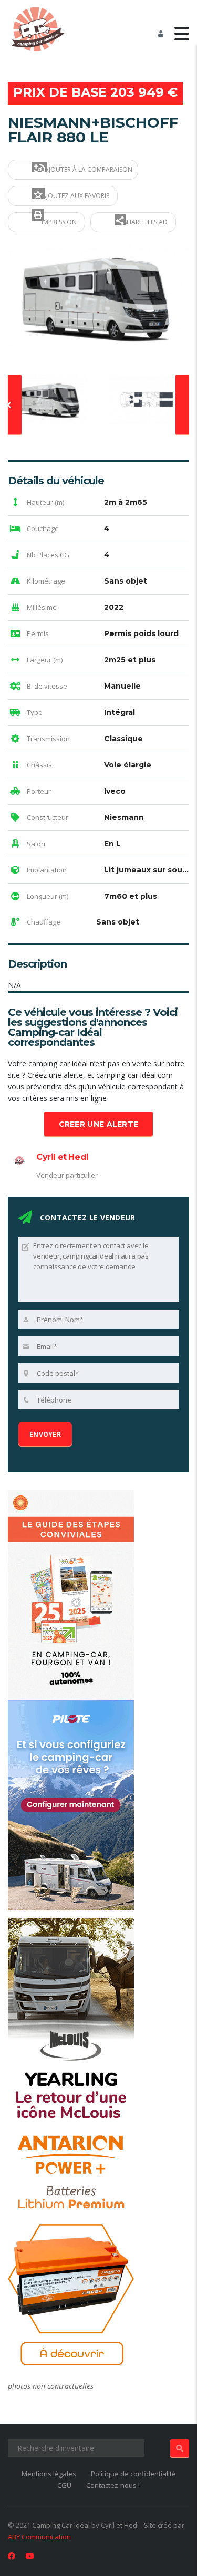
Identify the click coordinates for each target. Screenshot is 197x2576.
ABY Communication (39, 2537)
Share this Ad (145, 222)
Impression (58, 222)
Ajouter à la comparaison (88, 169)
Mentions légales (49, 2474)
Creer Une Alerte (99, 1124)
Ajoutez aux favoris (75, 196)
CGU (64, 2485)
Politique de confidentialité (133, 2474)
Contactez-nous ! (113, 2485)
